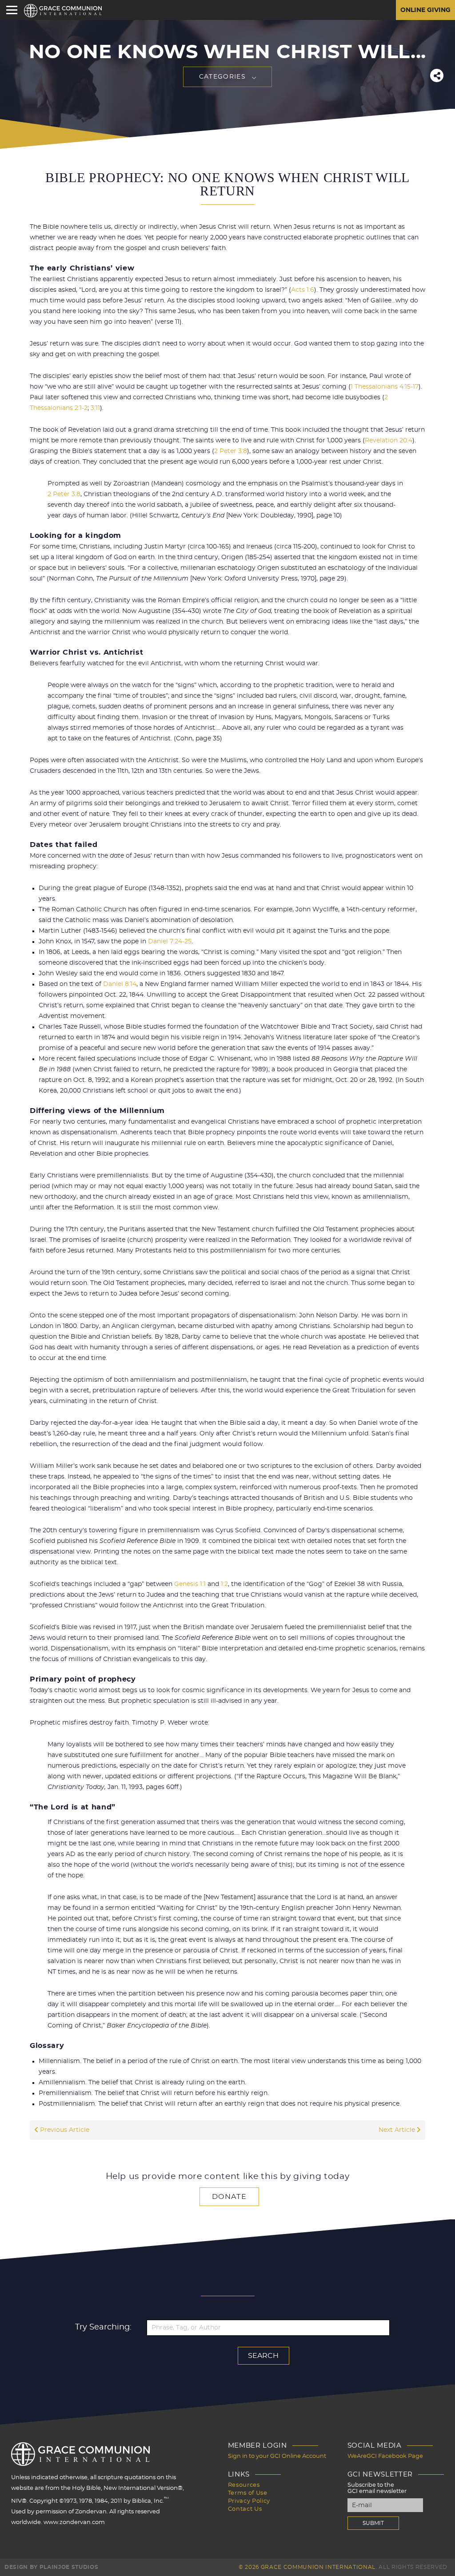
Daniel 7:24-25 (170, 942)
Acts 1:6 (303, 290)
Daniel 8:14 (120, 984)
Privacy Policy (249, 2501)
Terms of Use (248, 2493)
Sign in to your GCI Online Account (277, 2456)
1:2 (224, 1584)
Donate (229, 2197)
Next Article (398, 2130)
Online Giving (425, 10)
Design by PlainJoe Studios (51, 2567)
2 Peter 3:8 (231, 451)
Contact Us (245, 2509)
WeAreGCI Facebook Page (385, 2456)
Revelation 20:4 (389, 441)
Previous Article (64, 2130)
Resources (244, 2485)
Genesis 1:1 (190, 1584)
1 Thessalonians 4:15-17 (385, 387)
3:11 (95, 408)
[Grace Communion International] (63, 11)
